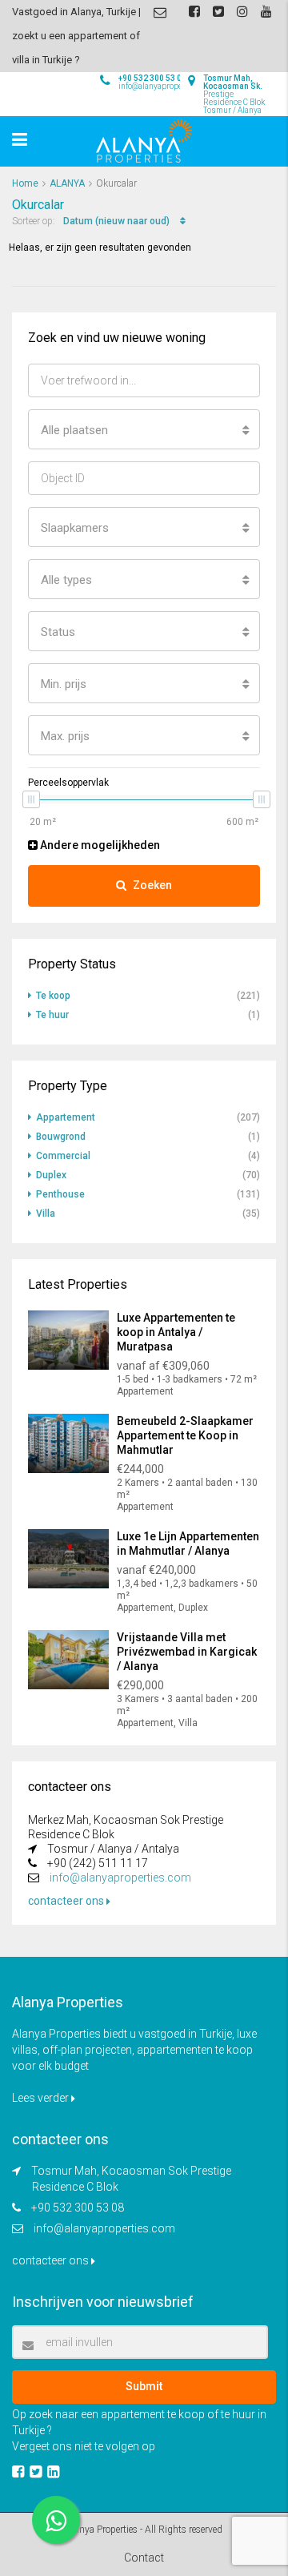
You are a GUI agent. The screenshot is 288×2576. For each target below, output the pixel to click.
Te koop (53, 996)
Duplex (51, 1175)
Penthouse (60, 1194)
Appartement (66, 1117)
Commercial (63, 1156)
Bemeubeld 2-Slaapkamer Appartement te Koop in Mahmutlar (185, 1435)
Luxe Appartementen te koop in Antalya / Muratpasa (176, 1332)
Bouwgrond (61, 1137)
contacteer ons (67, 1901)
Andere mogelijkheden (99, 845)
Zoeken (152, 885)
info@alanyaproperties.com (120, 1878)
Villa (46, 1214)
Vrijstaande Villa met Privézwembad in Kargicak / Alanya (187, 1652)
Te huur (52, 1015)
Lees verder (42, 2098)
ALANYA (67, 183)
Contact (144, 2558)
